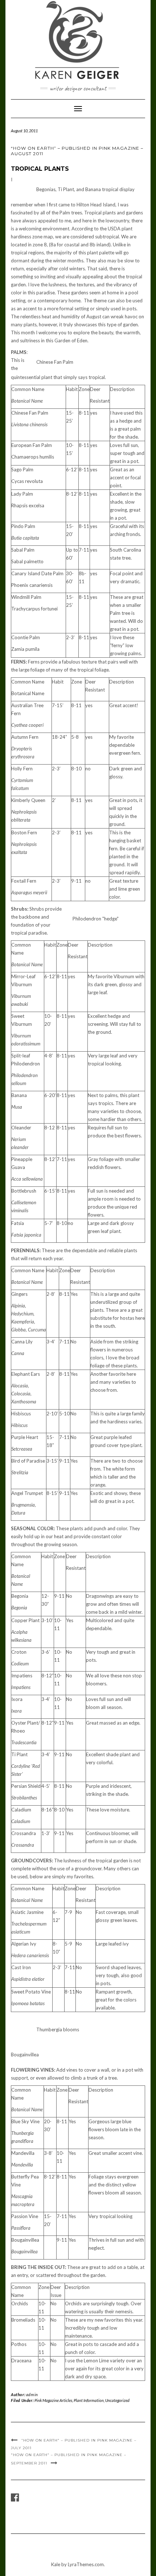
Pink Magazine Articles (53, 2400)
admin (32, 2394)
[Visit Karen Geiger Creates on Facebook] (15, 2499)
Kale (56, 2564)
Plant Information (89, 2400)
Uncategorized (117, 2400)
